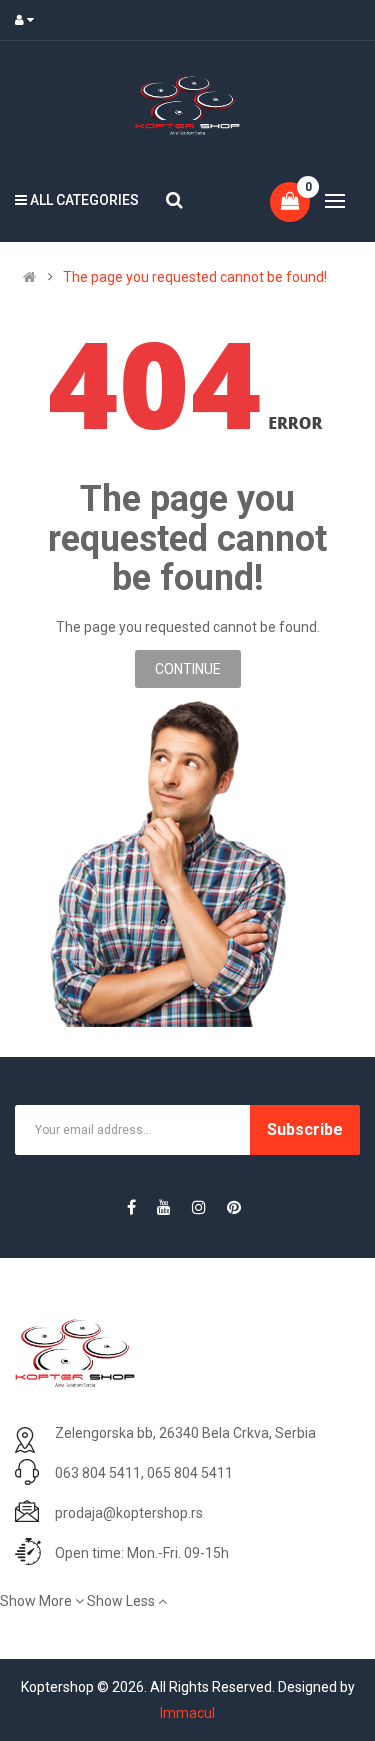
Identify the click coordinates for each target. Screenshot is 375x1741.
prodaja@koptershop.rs (129, 1513)
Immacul (187, 1713)
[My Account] (29, 20)
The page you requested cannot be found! (195, 277)
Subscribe (305, 1129)
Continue (188, 669)
